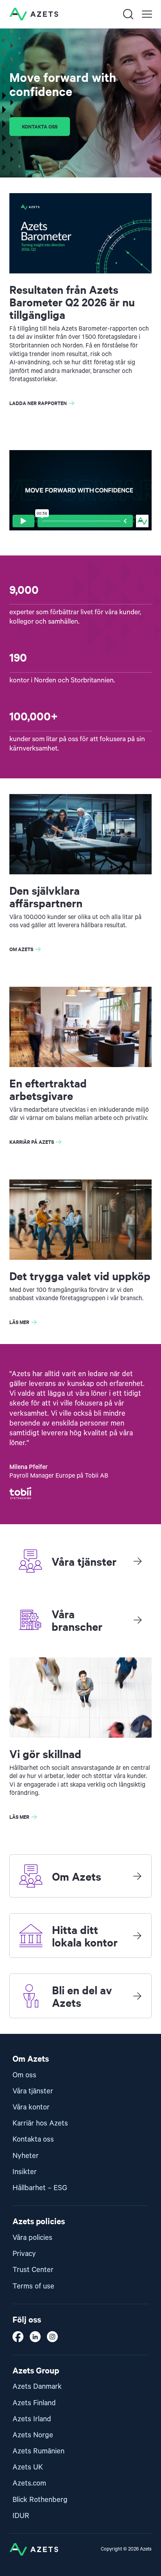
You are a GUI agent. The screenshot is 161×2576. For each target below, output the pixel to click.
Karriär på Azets (32, 1142)
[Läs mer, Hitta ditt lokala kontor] (137, 1936)
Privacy (24, 2254)
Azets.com (29, 2483)
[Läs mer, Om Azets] (137, 1876)
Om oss (24, 2075)
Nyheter (26, 2156)
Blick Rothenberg (40, 2500)
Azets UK (28, 2467)
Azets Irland (32, 2419)
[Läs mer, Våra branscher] (138, 1620)
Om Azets (21, 949)
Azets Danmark (37, 2387)
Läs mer (19, 1322)
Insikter (25, 2172)
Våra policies (32, 2238)
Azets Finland (34, 2403)
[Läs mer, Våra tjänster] (138, 1561)
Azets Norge (33, 2435)
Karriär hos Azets (40, 2123)
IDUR (21, 2516)
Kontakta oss (40, 126)
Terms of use (33, 2286)
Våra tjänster (33, 2091)
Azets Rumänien (38, 2451)
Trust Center (33, 2270)
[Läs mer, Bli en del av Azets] (137, 1996)
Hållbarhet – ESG (40, 2188)
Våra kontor (31, 2107)
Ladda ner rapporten (38, 403)
